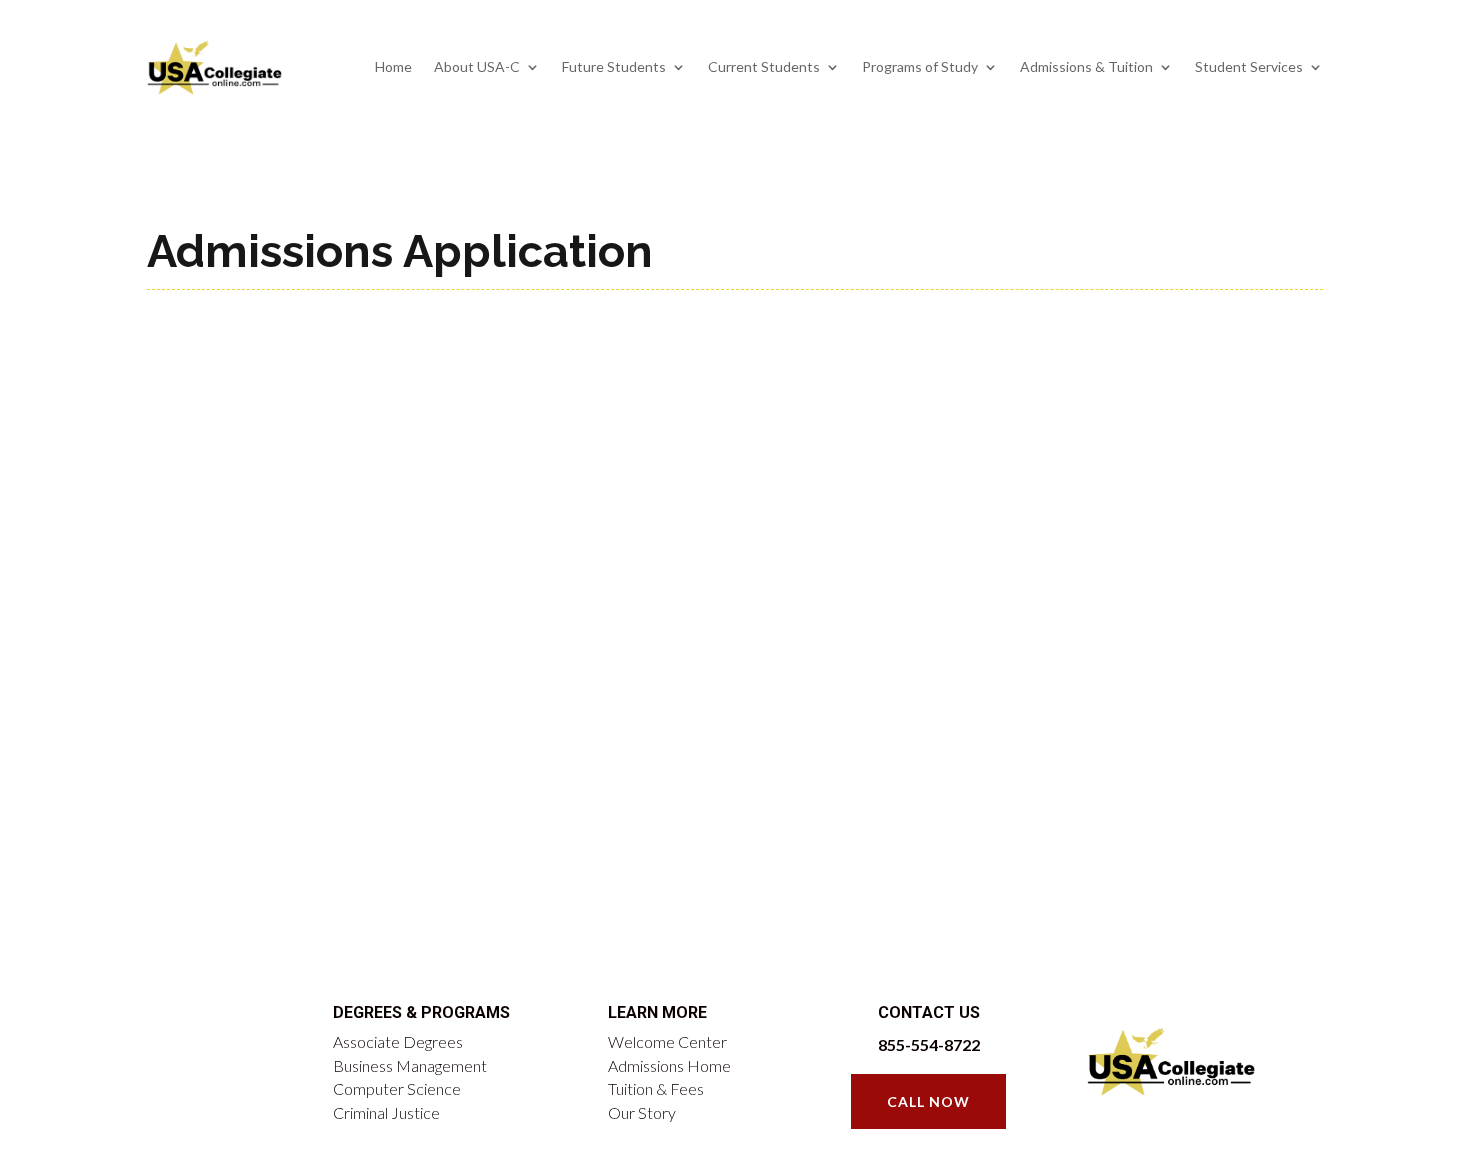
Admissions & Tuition (1086, 66)
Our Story (642, 1112)
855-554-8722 (929, 1044)
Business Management (410, 1065)
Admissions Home (669, 1065)
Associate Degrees (398, 1041)
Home (393, 66)
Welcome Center (667, 1041)
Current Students (764, 66)
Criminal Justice (386, 1112)
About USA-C (477, 66)
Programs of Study (920, 66)
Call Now (928, 1101)
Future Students (614, 66)
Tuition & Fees (656, 1088)
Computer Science (397, 1088)
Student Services (1249, 66)
